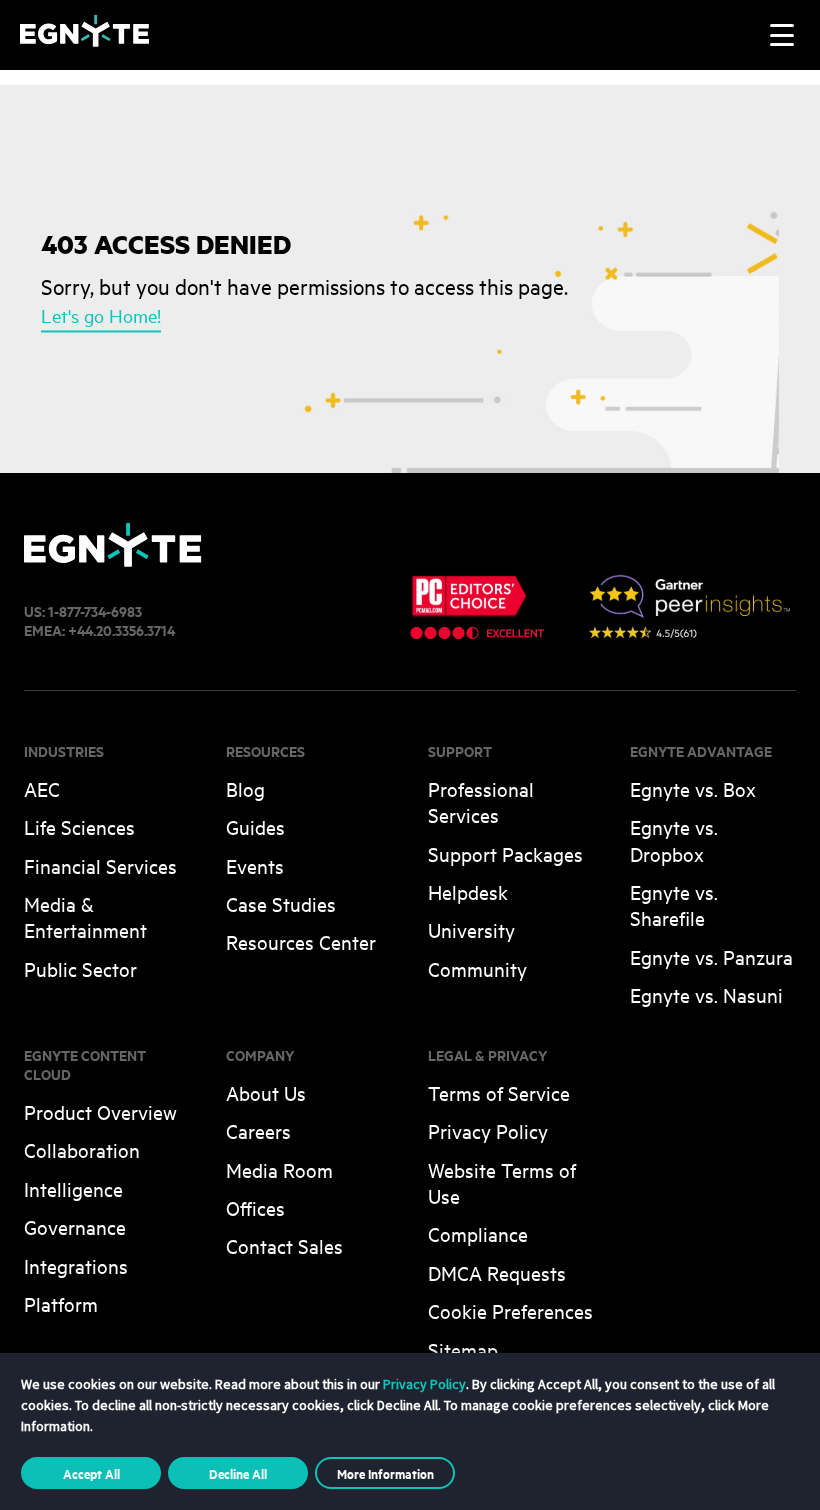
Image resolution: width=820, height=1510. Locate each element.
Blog (245, 788)
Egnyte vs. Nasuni (706, 994)
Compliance (478, 1233)
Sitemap (463, 1349)
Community (477, 968)
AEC (42, 788)
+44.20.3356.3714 (121, 629)
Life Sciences (79, 826)
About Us (266, 1092)
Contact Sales (284, 1245)
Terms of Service (499, 1092)
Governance (75, 1226)
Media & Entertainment (85, 916)
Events (255, 865)
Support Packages (505, 853)
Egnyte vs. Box (693, 788)
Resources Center (301, 941)
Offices (255, 1207)
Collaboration (82, 1149)
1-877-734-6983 (95, 610)
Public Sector (80, 968)
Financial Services (100, 865)
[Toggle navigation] (782, 35)
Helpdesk (468, 891)
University (471, 929)
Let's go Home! (101, 316)
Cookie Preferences (510, 1310)
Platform (61, 1303)
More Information (385, 1473)
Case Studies (281, 903)
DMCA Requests (497, 1272)
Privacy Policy (488, 1130)
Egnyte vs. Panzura (711, 956)
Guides (255, 826)
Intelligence (73, 1188)
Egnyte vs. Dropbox (674, 839)
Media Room (279, 1169)
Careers (258, 1130)
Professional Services (481, 801)
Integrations (76, 1265)
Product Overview (100, 1111)
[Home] (84, 40)
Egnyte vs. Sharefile (674, 904)
